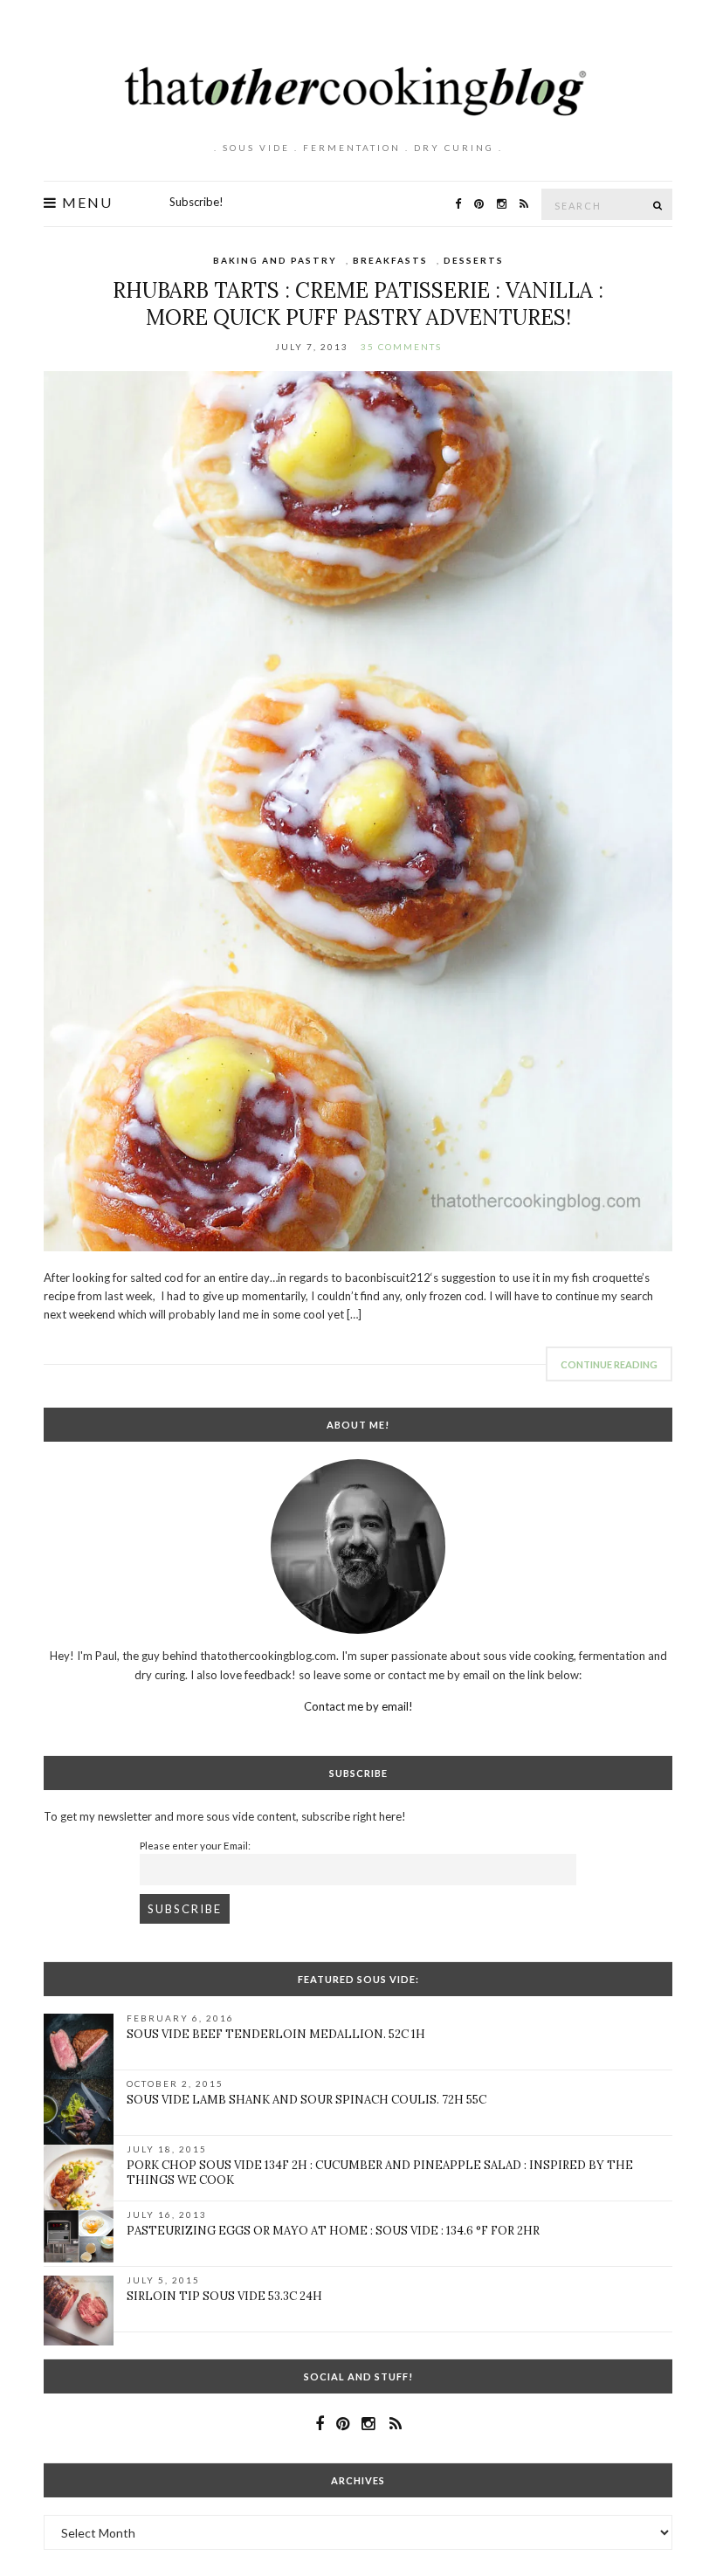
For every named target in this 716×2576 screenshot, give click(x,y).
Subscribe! (196, 202)
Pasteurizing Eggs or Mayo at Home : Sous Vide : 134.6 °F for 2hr (333, 2231)
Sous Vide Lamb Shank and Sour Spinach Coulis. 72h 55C (306, 2100)
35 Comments (401, 347)
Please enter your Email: (195, 1845)
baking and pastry (275, 260)
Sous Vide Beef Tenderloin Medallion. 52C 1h (276, 2034)
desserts (474, 260)
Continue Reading (609, 1364)
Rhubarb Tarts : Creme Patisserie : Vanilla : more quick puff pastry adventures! (358, 304)
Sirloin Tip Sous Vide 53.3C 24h (224, 2296)
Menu (85, 203)
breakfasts (390, 260)
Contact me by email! (358, 1706)
